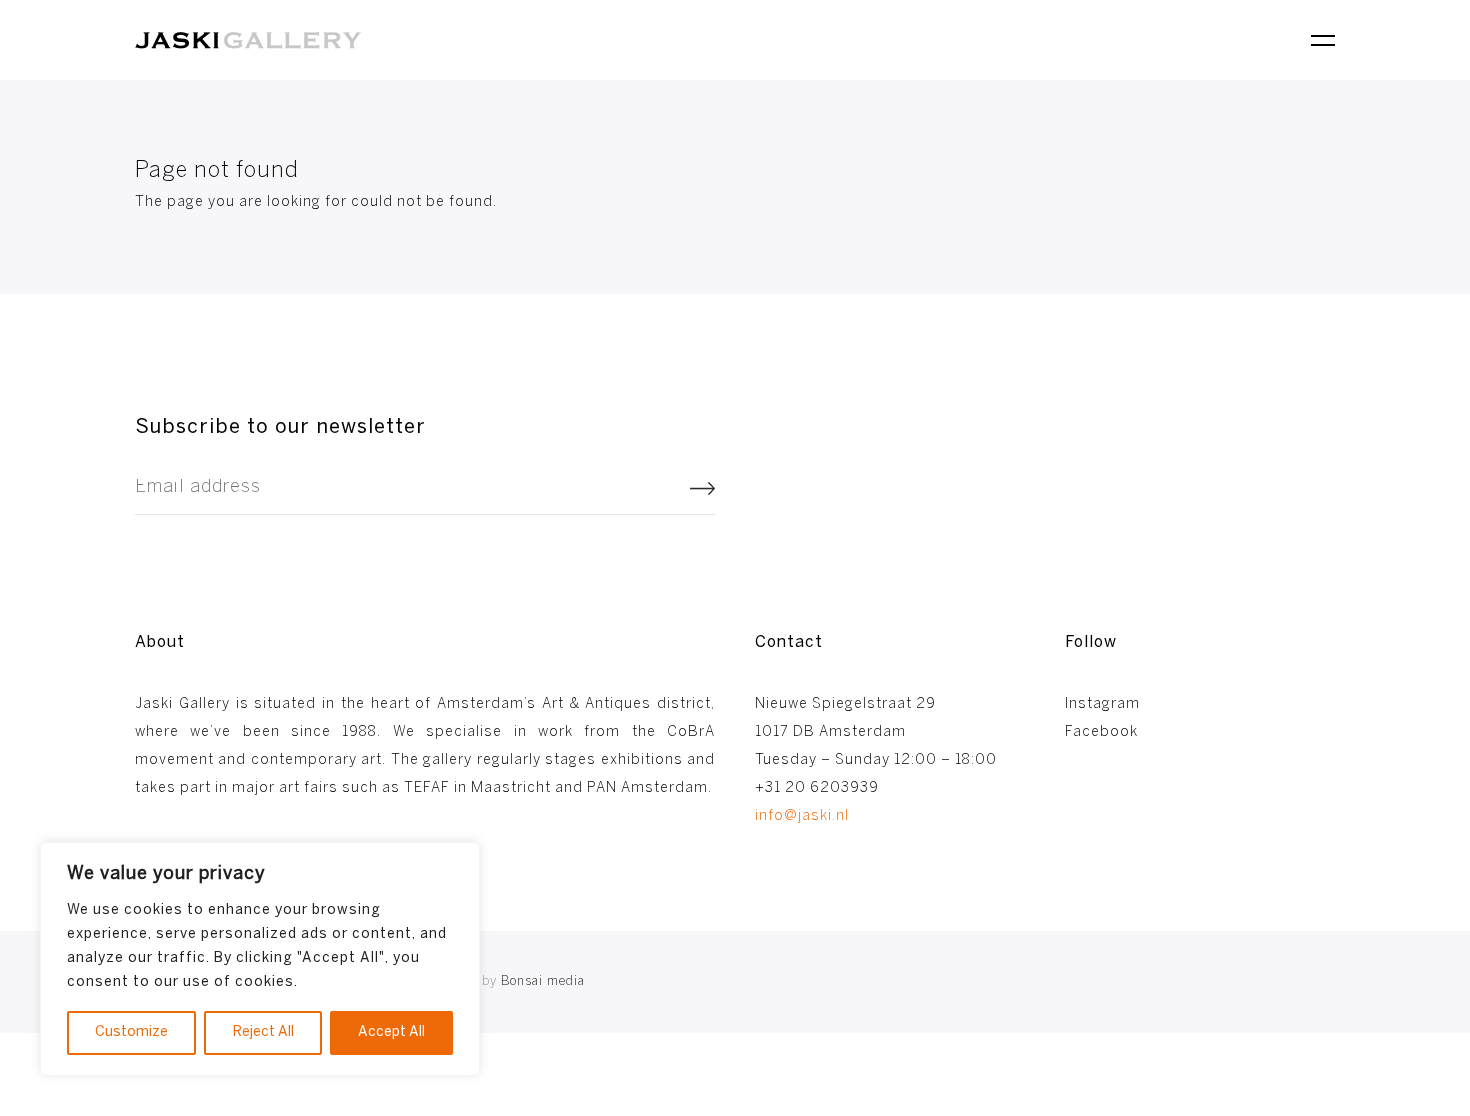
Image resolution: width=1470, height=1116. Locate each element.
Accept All (391, 1032)
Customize (131, 1032)
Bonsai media (515, 981)
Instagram (1102, 704)
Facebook (1101, 732)
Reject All (263, 1032)
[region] (260, 959)
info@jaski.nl (802, 816)
